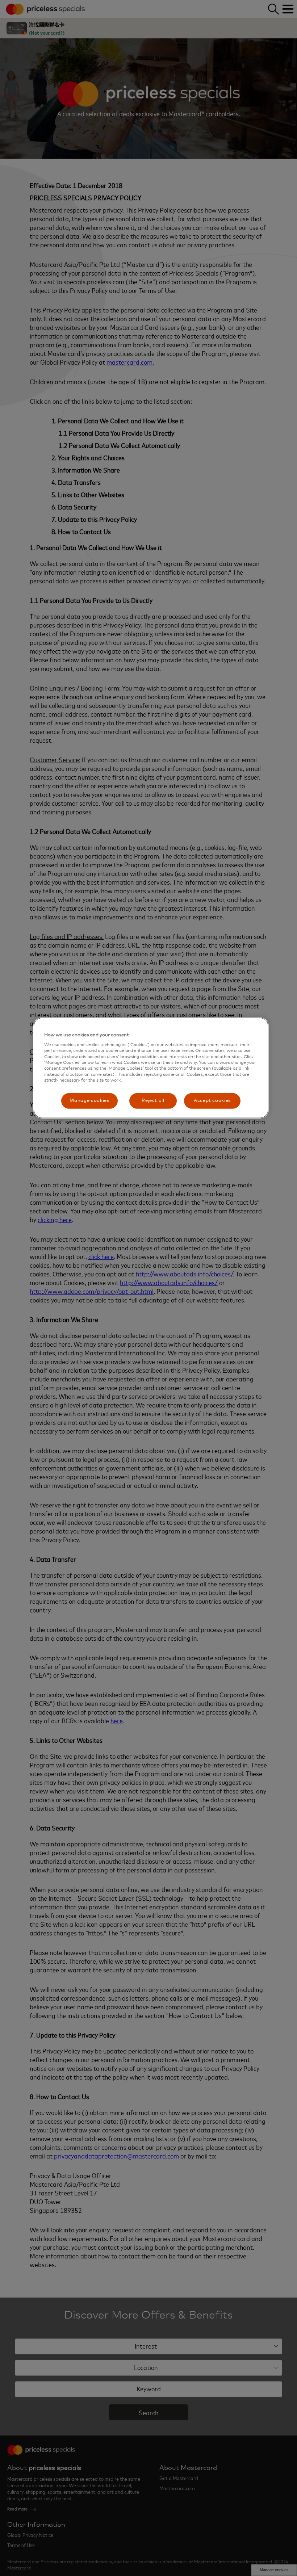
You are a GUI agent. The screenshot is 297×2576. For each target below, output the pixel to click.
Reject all (153, 1101)
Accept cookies (212, 1101)
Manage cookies (89, 1101)
